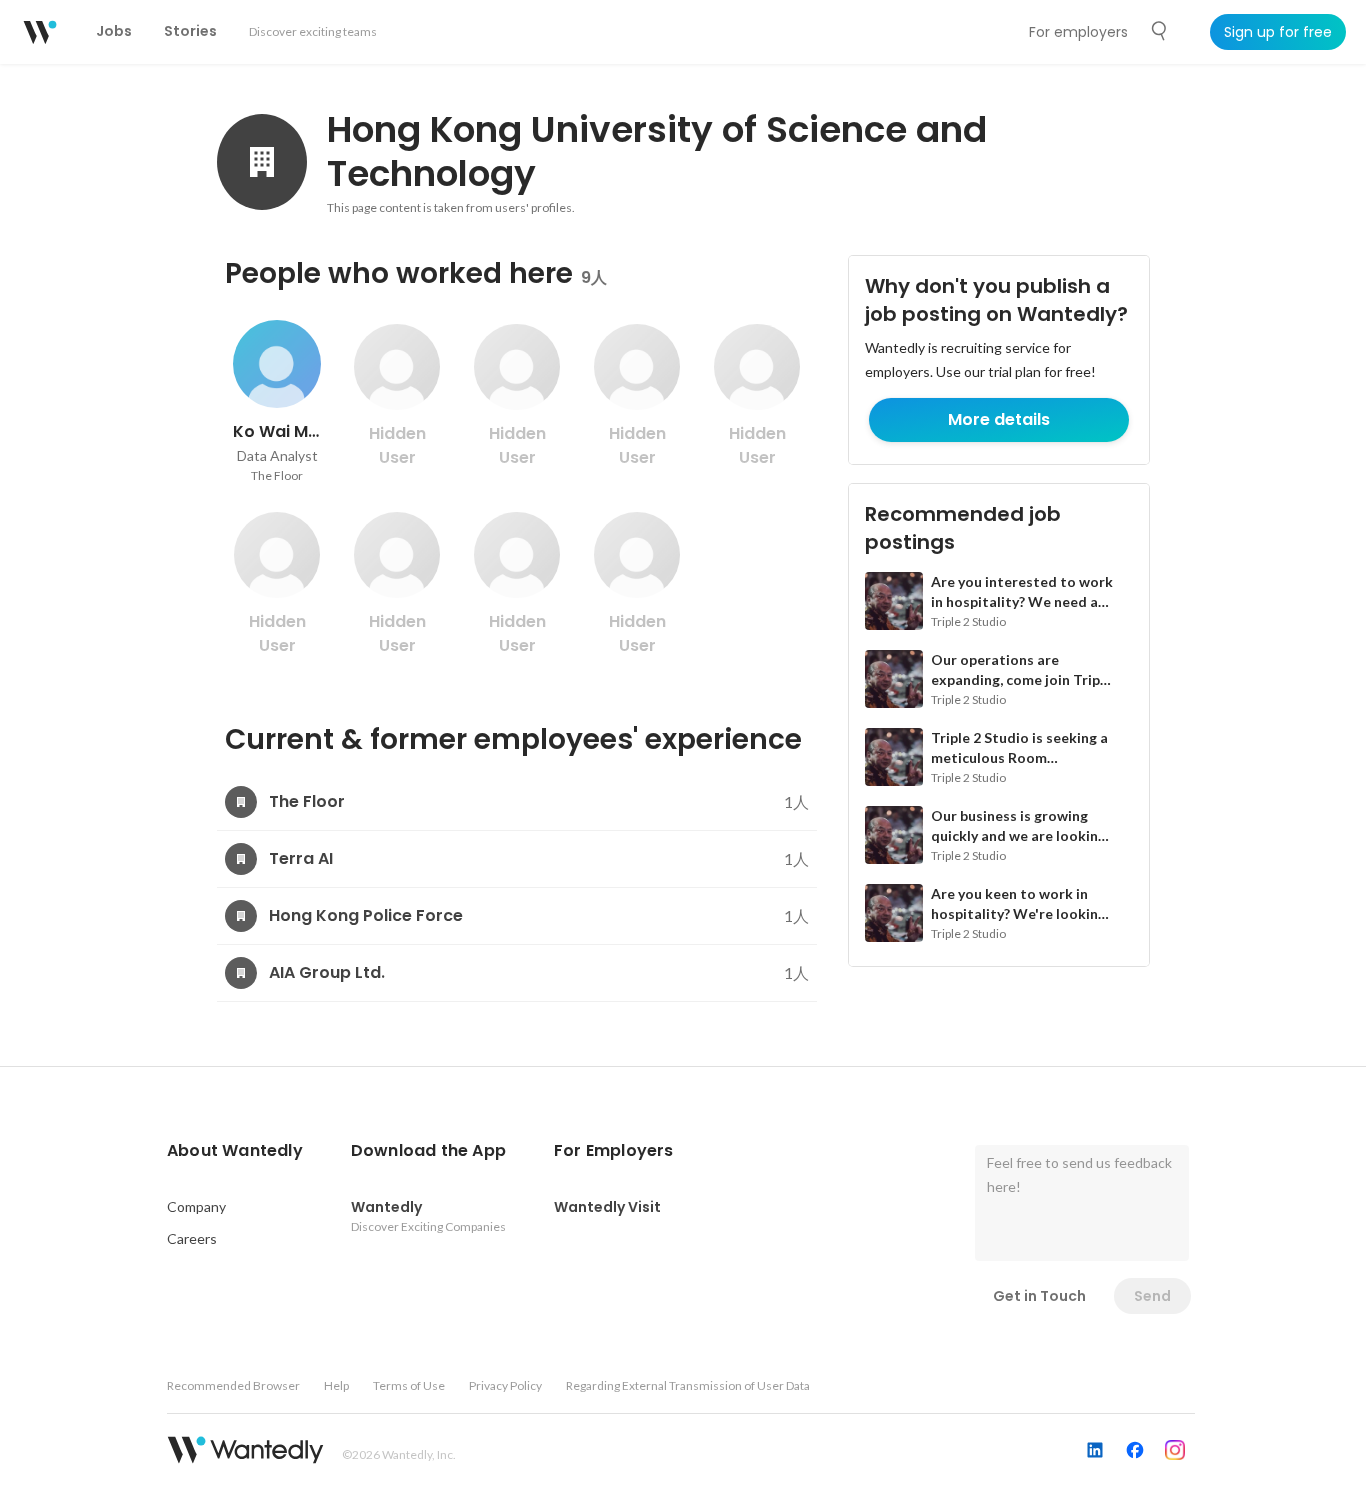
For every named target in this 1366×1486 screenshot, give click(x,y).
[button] (235, 1151)
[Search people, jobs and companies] (1160, 31)
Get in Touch (1039, 1296)
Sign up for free (1278, 32)
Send (1152, 1296)
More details (999, 419)
